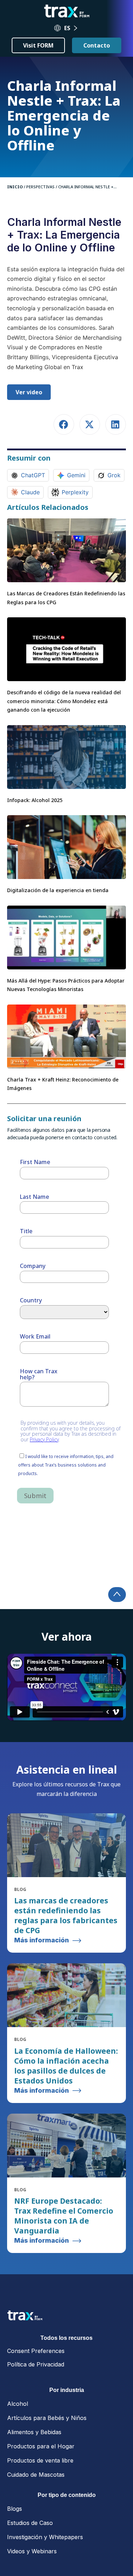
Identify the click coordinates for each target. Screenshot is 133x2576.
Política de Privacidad (36, 2364)
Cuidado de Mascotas (36, 2475)
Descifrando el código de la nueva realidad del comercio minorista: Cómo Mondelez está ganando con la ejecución (64, 701)
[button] (64, 425)
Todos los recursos (66, 2338)
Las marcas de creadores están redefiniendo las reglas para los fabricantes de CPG (66, 1915)
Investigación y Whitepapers (45, 2537)
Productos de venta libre (40, 2460)
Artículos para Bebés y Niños (47, 2418)
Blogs (15, 2509)
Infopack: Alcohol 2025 (35, 800)
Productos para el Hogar (41, 2446)
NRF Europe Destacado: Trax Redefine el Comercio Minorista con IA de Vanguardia (64, 2216)
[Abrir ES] (76, 28)
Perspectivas (40, 187)
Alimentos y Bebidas (34, 2432)
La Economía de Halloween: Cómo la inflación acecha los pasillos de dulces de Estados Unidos (66, 2066)
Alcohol (18, 2404)
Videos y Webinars (32, 2551)
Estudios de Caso (30, 2523)
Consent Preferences (36, 2351)
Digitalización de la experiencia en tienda (58, 890)
